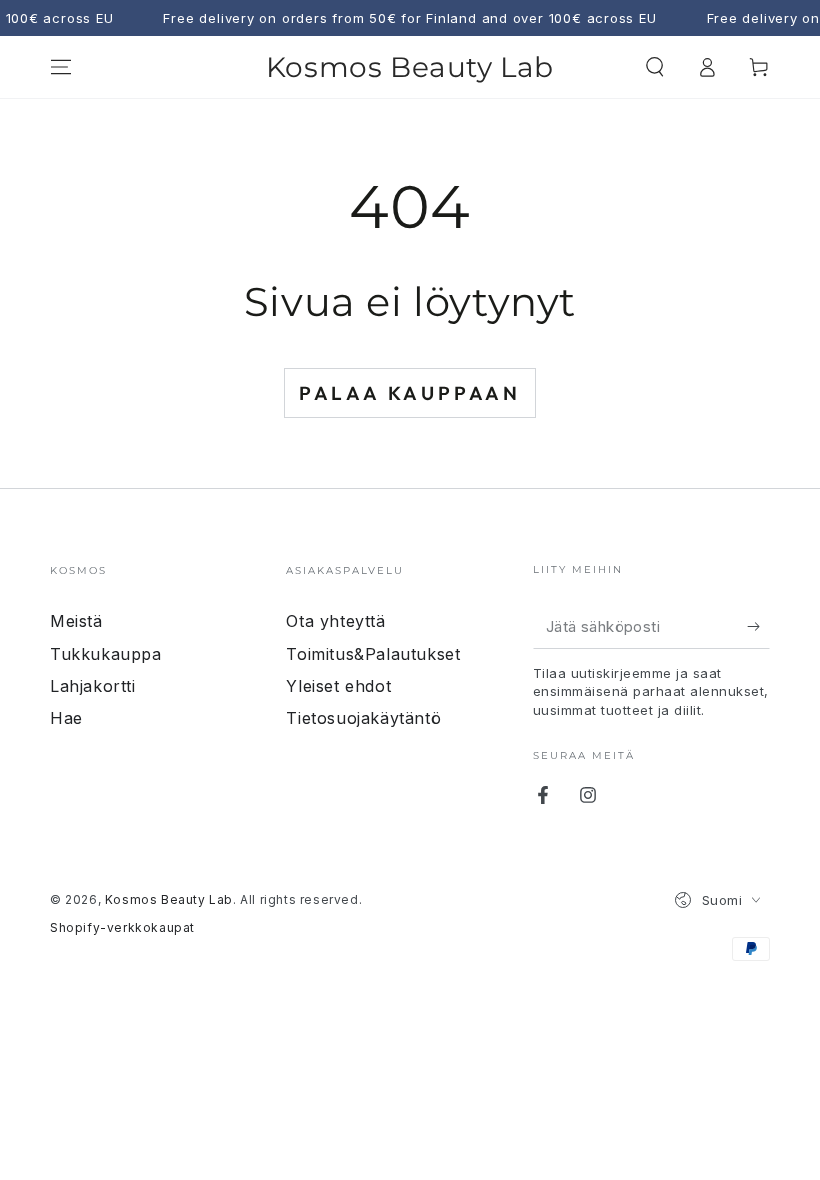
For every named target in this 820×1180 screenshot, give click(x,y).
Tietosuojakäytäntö (363, 718)
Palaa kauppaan (410, 393)
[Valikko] (61, 67)
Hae (66, 718)
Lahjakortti (93, 686)
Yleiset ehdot (338, 686)
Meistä (76, 621)
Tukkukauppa (106, 654)
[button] (655, 67)
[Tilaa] (758, 626)
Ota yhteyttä (335, 621)
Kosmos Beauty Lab (169, 899)
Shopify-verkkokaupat (122, 927)
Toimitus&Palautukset (373, 654)
